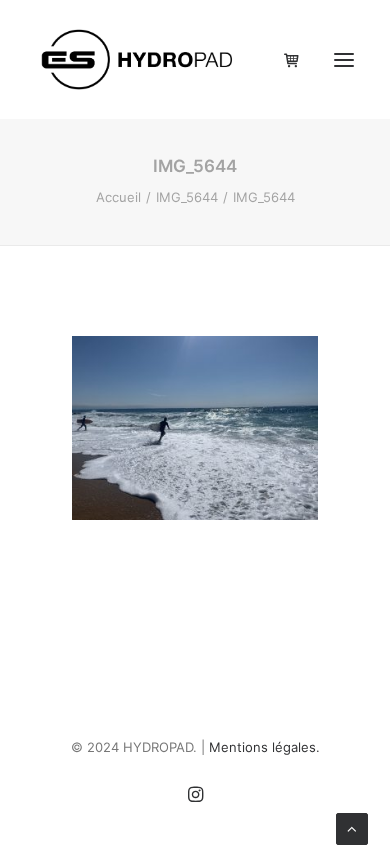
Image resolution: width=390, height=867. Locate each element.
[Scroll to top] (352, 827)
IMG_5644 (187, 197)
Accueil (118, 197)
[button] (344, 59)
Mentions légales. (264, 747)
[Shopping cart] (283, 60)
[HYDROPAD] (138, 59)
